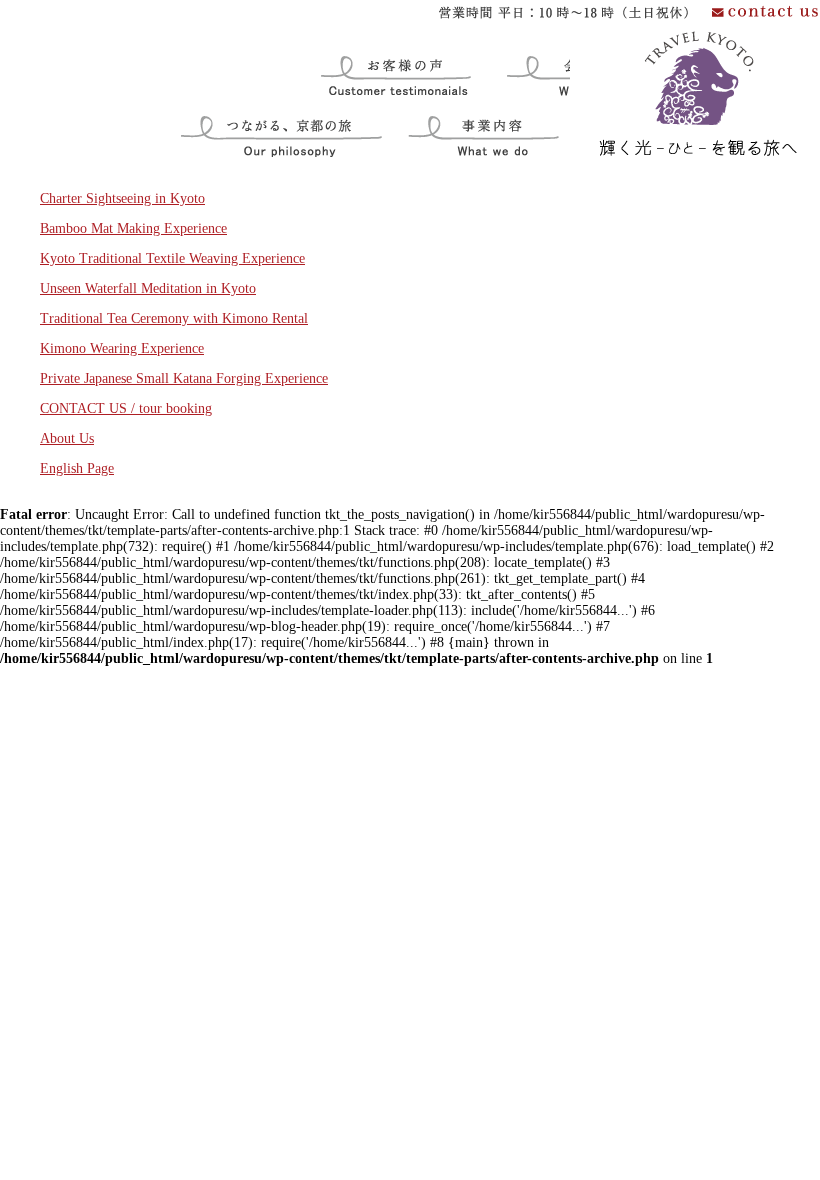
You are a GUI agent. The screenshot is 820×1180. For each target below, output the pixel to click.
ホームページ (612, 36)
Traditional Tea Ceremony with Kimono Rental (174, 318)
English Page (77, 468)
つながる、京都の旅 (244, 111)
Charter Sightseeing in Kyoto (122, 198)
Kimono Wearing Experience (122, 348)
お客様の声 (339, 51)
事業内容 (428, 111)
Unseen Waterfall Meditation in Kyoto (148, 288)
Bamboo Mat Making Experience (133, 228)
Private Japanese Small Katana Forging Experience (184, 378)
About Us (67, 438)
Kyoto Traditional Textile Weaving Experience (172, 258)
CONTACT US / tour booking (126, 408)
